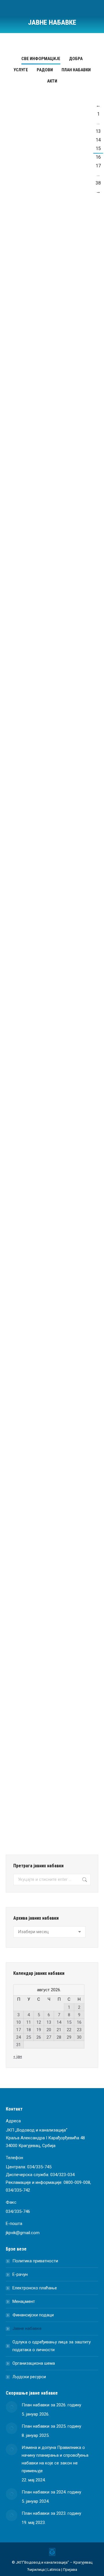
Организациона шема (34, 2363)
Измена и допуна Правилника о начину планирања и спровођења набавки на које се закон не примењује (55, 2459)
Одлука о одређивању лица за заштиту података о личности (52, 2346)
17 (98, 166)
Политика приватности (35, 2261)
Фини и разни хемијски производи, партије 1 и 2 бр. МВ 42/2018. (52, 1506)
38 (98, 183)
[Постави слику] (12, 2407)
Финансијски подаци (33, 2315)
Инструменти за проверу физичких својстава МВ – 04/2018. (49, 1088)
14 (98, 140)
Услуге (21, 70)
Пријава (70, 2570)
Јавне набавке (27, 2328)
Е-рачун (20, 2274)
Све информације (41, 59)
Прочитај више (38, 282)
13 (98, 131)
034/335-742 (18, 2190)
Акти (52, 81)
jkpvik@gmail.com (23, 2233)
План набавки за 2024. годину (51, 2492)
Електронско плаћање (35, 2288)
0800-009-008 (77, 2182)
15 (98, 148)
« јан (18, 2056)
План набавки (76, 70)
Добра (76, 59)
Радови (45, 70)
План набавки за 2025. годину (51, 2426)
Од (47, 200)
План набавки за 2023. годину (51, 2513)
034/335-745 (39, 2167)
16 (98, 157)
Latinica (54, 2570)
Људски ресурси (29, 2377)
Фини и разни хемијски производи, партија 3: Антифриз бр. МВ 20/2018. (49, 179)
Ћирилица (36, 2570)
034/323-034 (62, 2175)
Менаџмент (24, 2301)
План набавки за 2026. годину (51, 2405)
